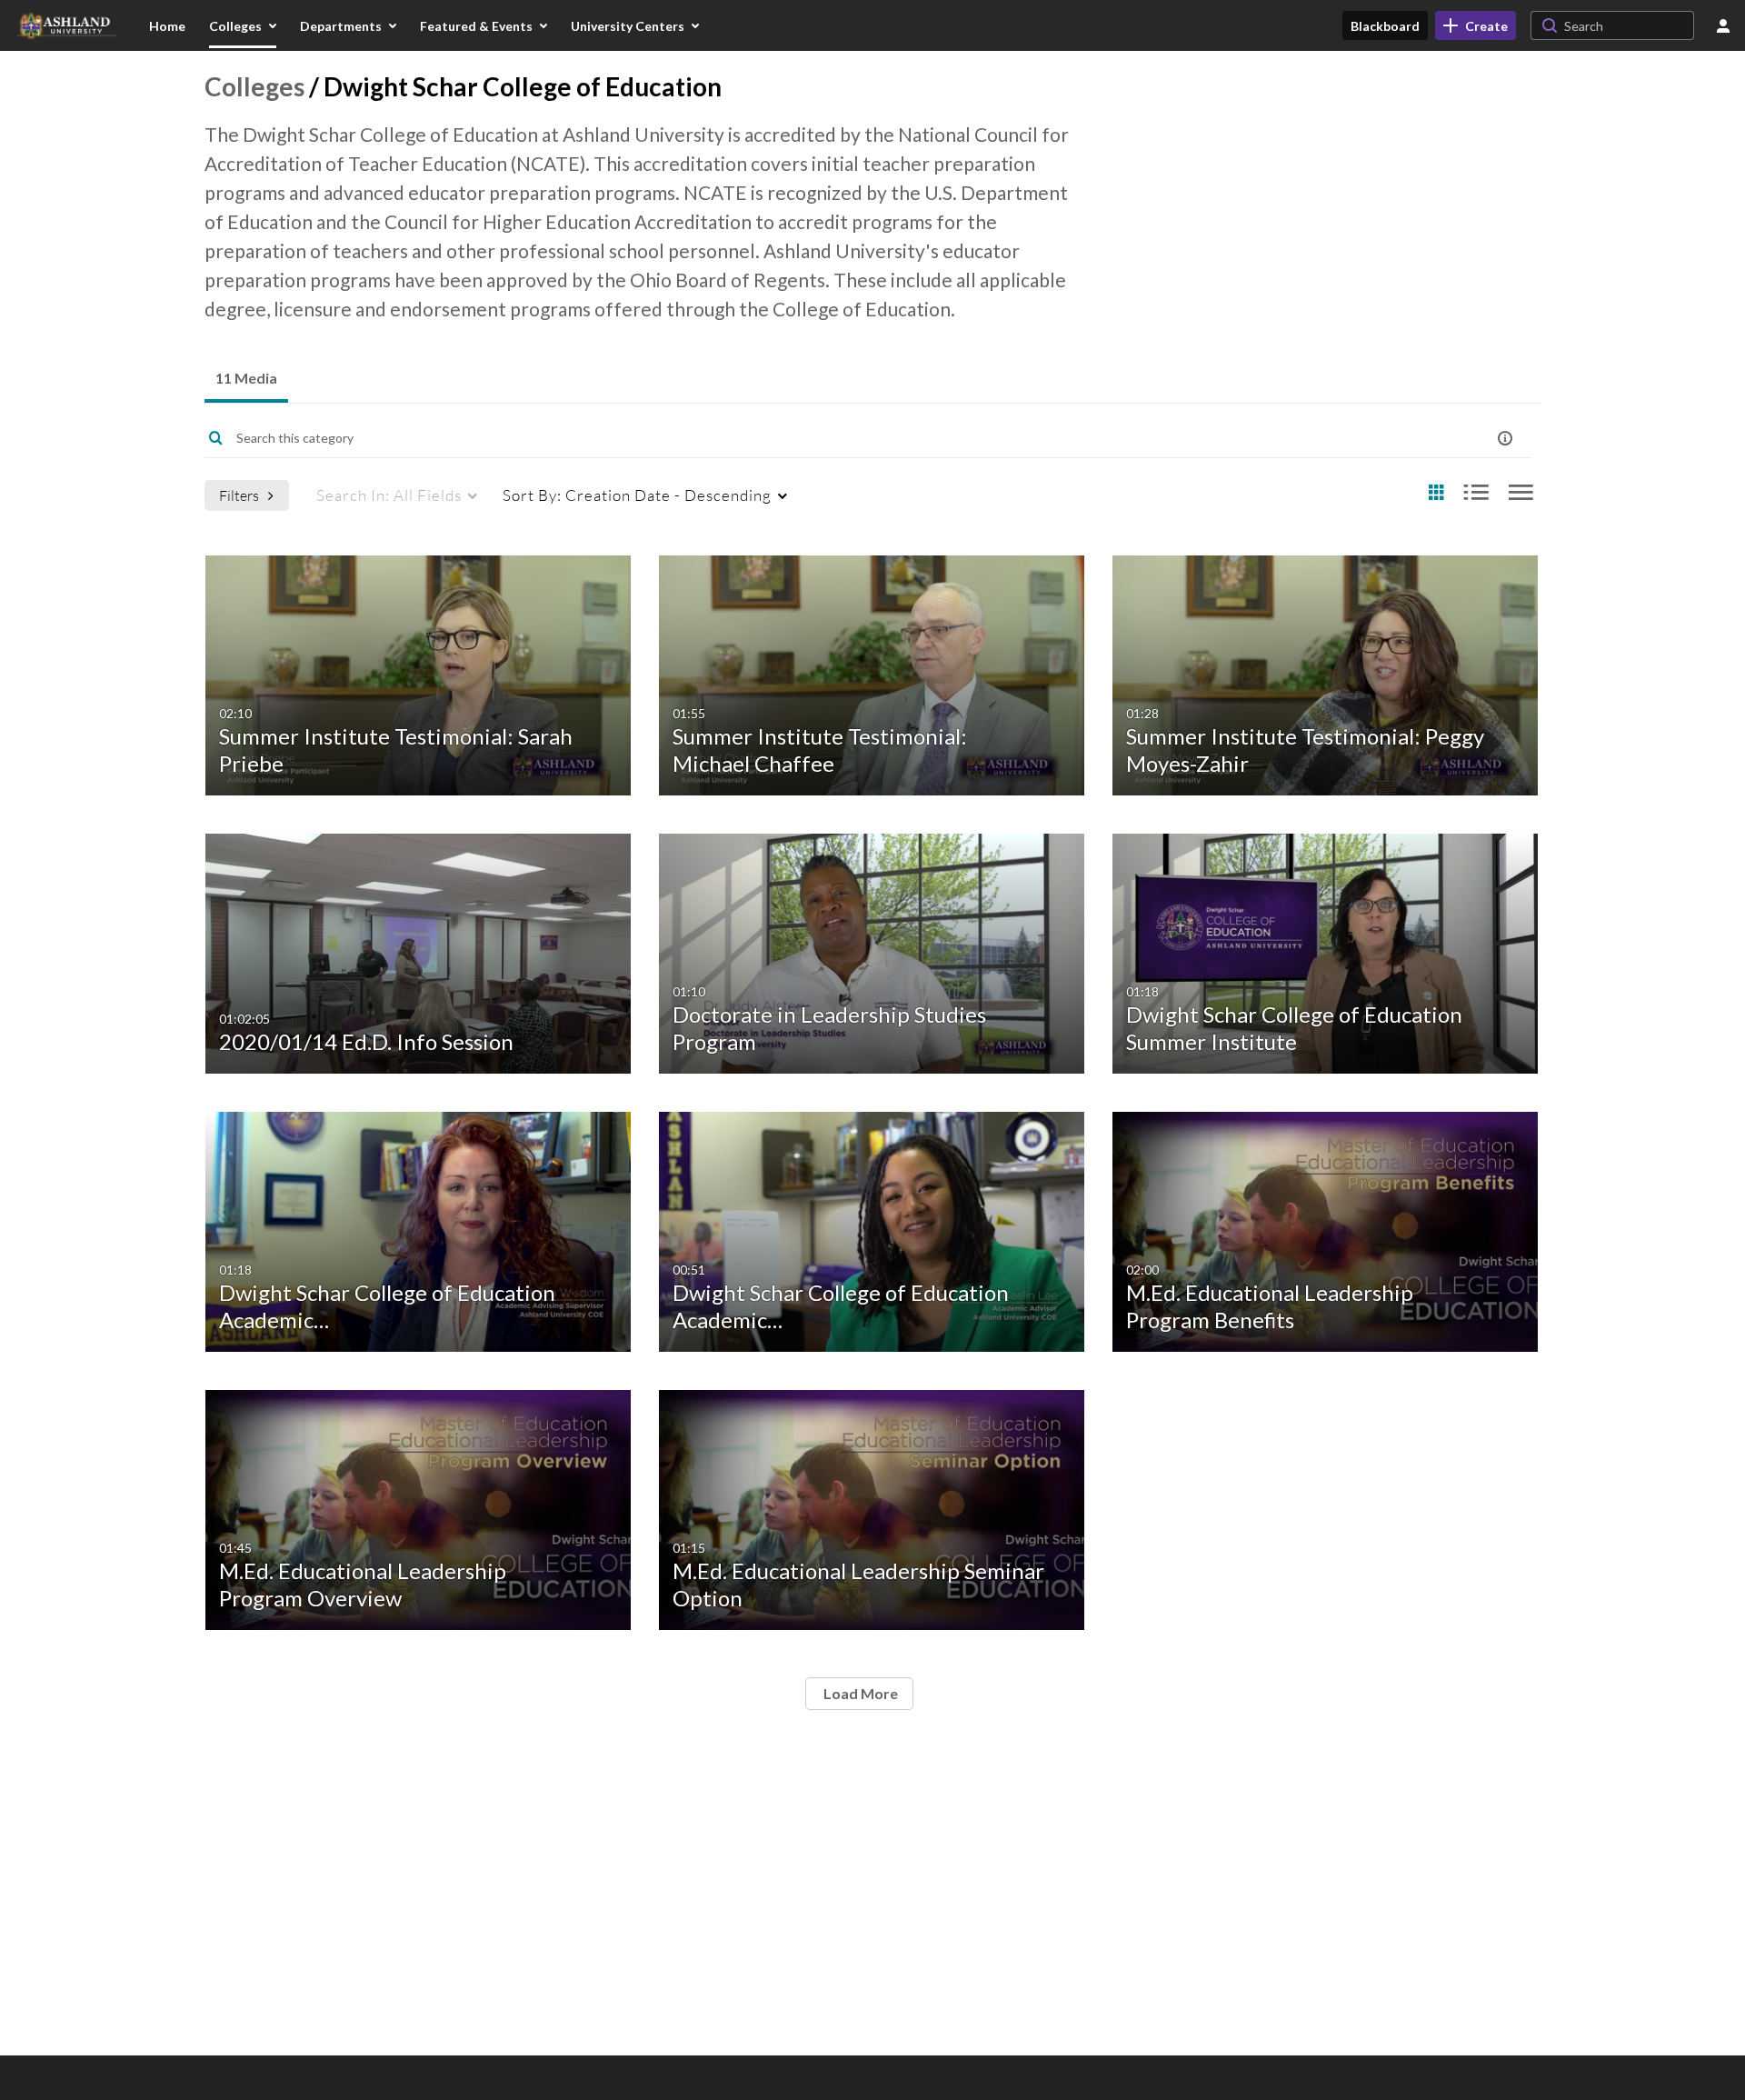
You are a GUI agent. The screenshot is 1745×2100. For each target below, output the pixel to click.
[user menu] (1723, 25)
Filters (239, 495)
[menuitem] (167, 25)
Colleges (254, 86)
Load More (859, 1693)
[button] (1505, 438)
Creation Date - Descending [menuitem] (637, 495)
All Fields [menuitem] (389, 495)
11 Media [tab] (246, 378)
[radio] (1436, 493)
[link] (1476, 25)
